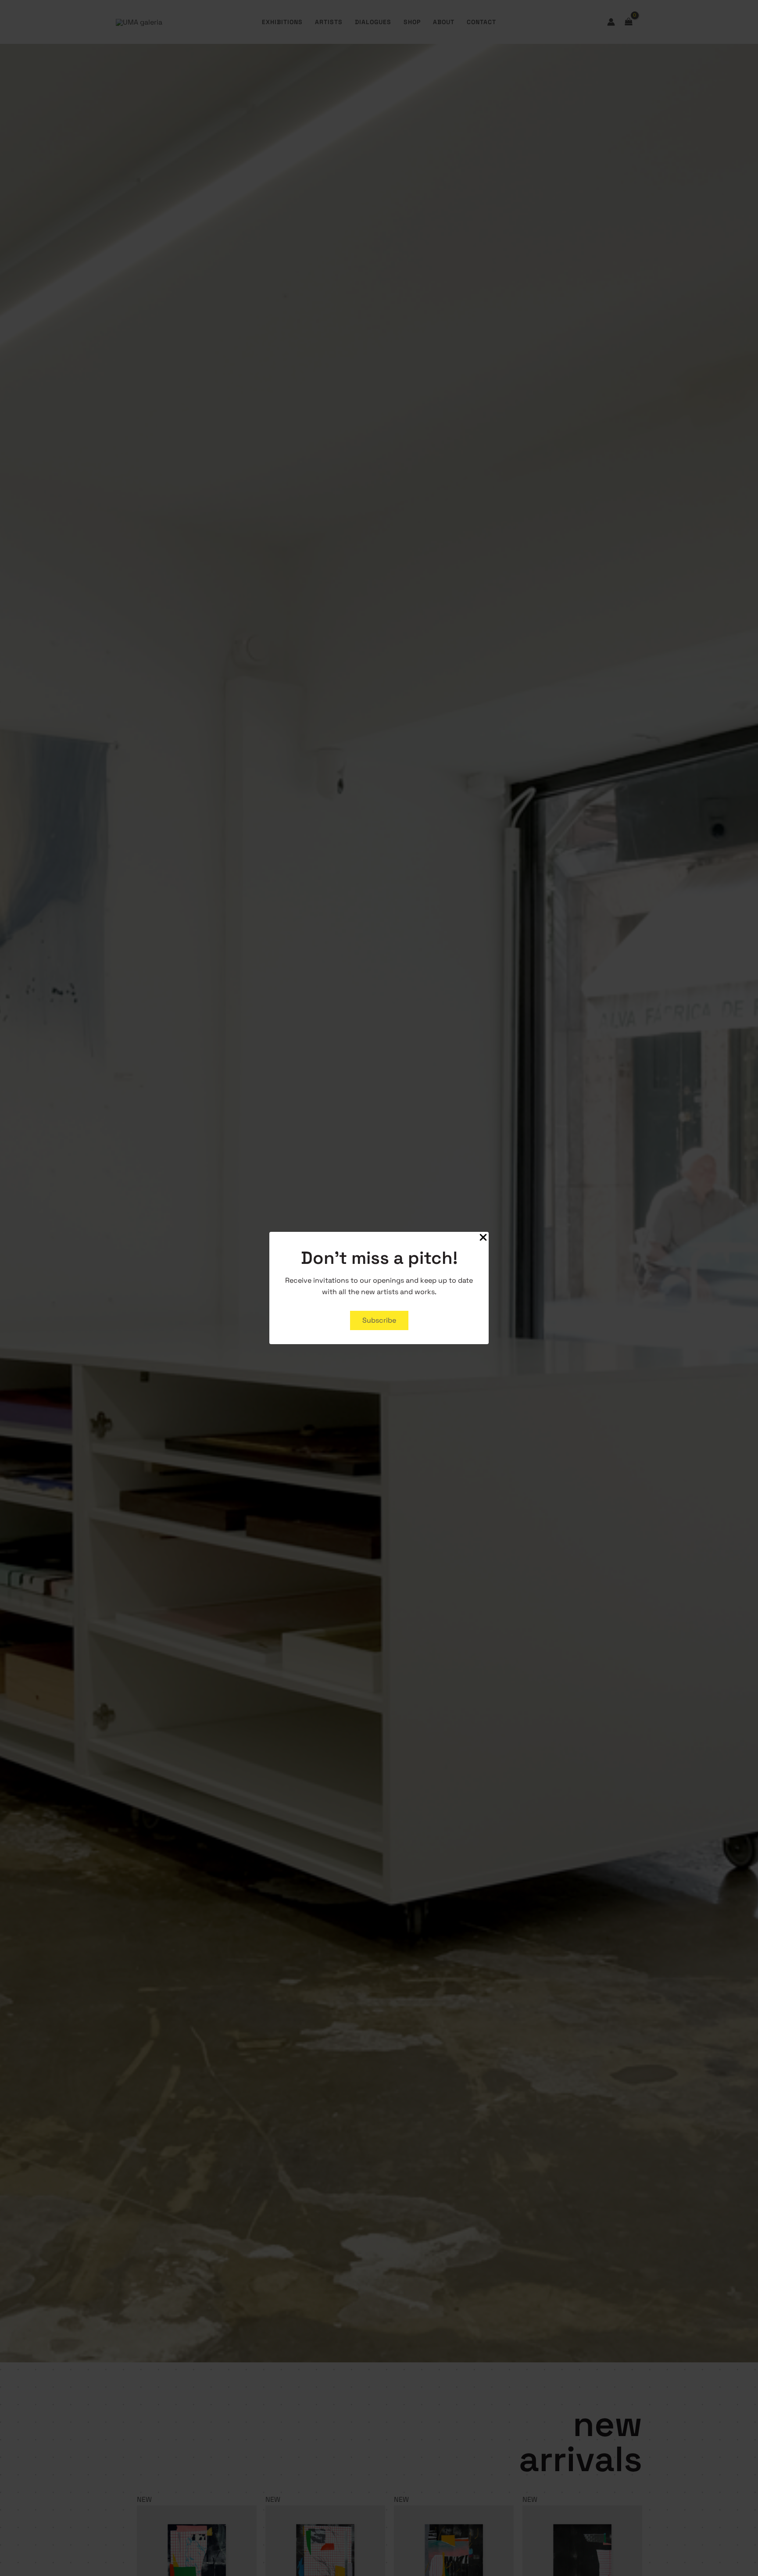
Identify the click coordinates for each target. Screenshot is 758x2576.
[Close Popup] (483, 1238)
